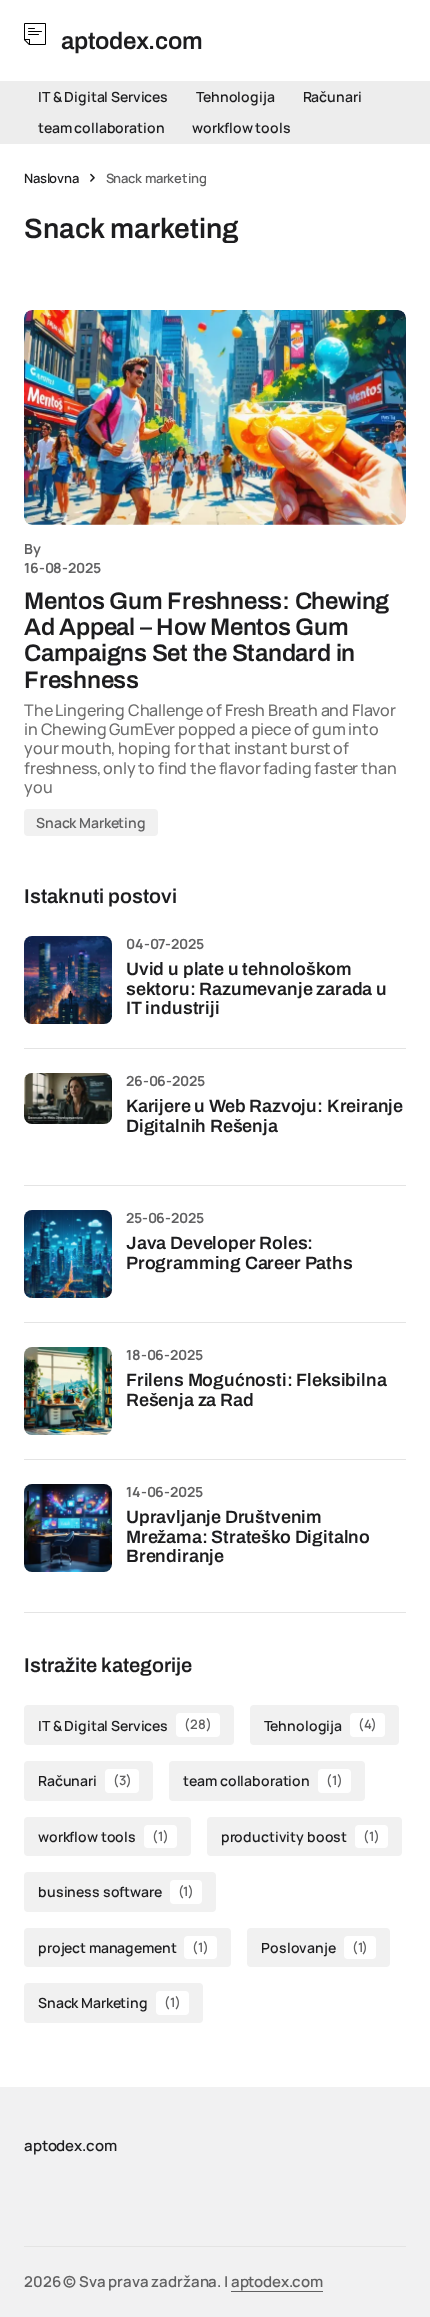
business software (116, 1891)
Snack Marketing (91, 822)
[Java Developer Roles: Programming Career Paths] (68, 1254)
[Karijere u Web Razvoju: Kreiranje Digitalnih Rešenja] (68, 1117)
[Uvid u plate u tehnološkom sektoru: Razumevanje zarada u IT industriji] (68, 980)
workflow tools (241, 127)
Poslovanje (314, 1947)
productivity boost (300, 1836)
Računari (332, 96)
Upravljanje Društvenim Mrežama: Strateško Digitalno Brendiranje (248, 1537)
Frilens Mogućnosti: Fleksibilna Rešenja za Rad (256, 1390)
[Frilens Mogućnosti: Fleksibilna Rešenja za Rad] (68, 1391)
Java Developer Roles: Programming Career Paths (239, 1253)
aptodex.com (277, 2281)
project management (123, 1947)
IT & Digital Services (103, 96)
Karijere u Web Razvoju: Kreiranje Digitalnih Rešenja (264, 1116)
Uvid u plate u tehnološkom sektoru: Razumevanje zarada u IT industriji (256, 989)
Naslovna (51, 178)
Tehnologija (235, 96)
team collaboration (101, 127)
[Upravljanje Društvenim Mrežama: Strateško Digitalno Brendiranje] (68, 1528)
